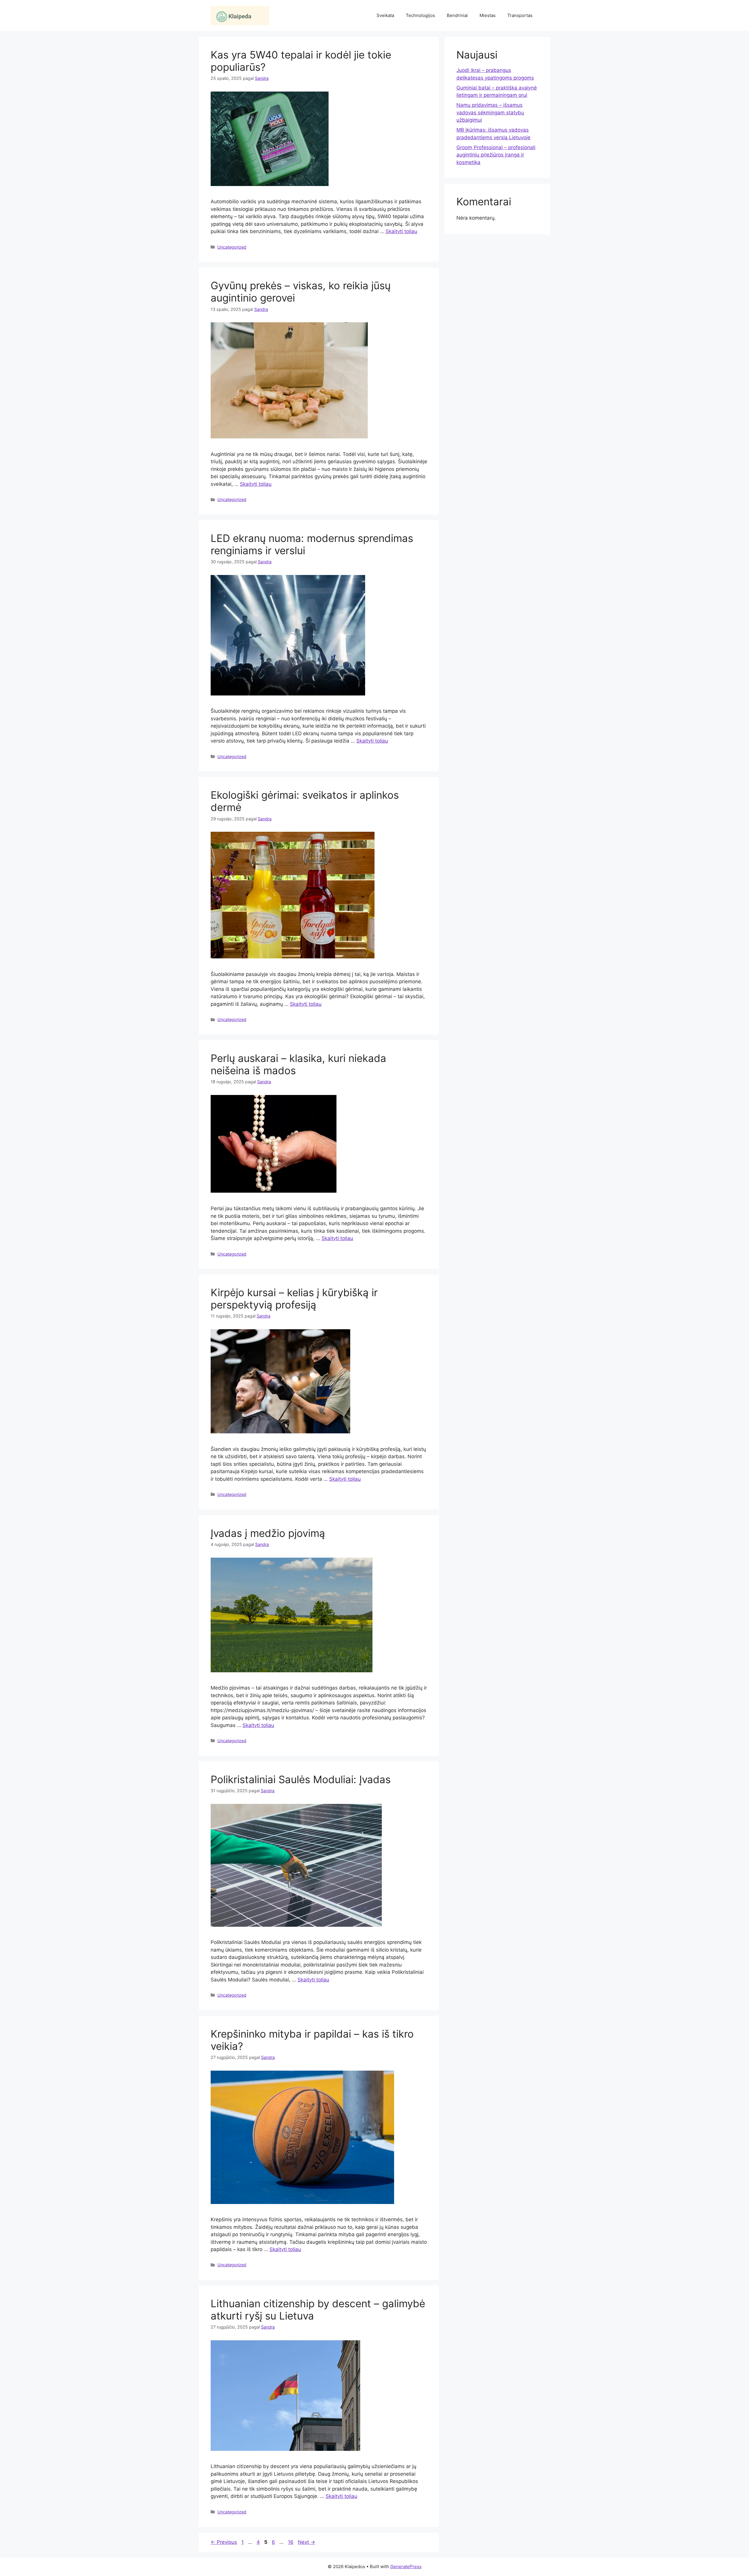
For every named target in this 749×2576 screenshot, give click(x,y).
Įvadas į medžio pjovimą (268, 1533)
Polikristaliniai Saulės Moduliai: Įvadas (301, 1779)
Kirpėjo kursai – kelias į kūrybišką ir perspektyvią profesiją (294, 1299)
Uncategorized (232, 247)
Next (306, 2542)
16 (291, 2542)
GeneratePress (406, 2566)
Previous (224, 2542)
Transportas (520, 15)
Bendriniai (457, 15)
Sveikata (385, 15)
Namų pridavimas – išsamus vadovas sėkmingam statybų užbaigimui (490, 112)
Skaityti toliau (401, 231)
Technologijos (420, 15)
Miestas (488, 15)
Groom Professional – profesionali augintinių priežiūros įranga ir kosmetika (496, 155)
